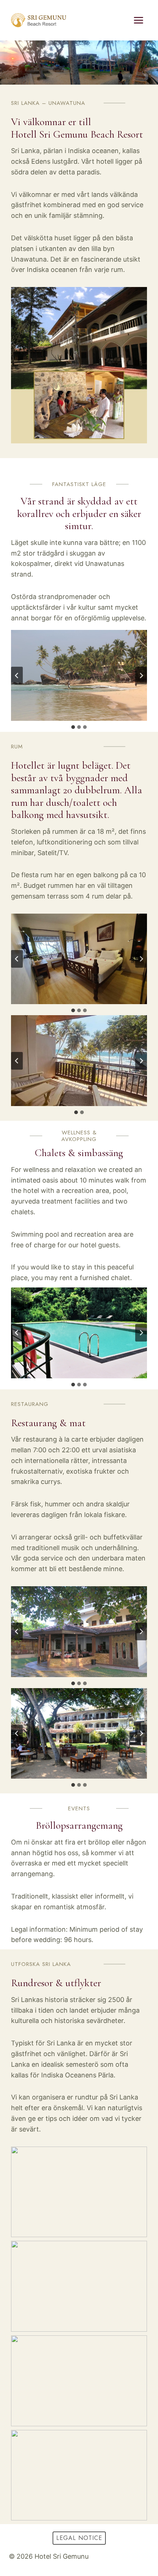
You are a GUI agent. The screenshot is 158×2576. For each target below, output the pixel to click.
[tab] (73, 727)
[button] (79, 675)
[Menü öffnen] (138, 20)
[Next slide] (141, 676)
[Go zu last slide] (17, 676)
